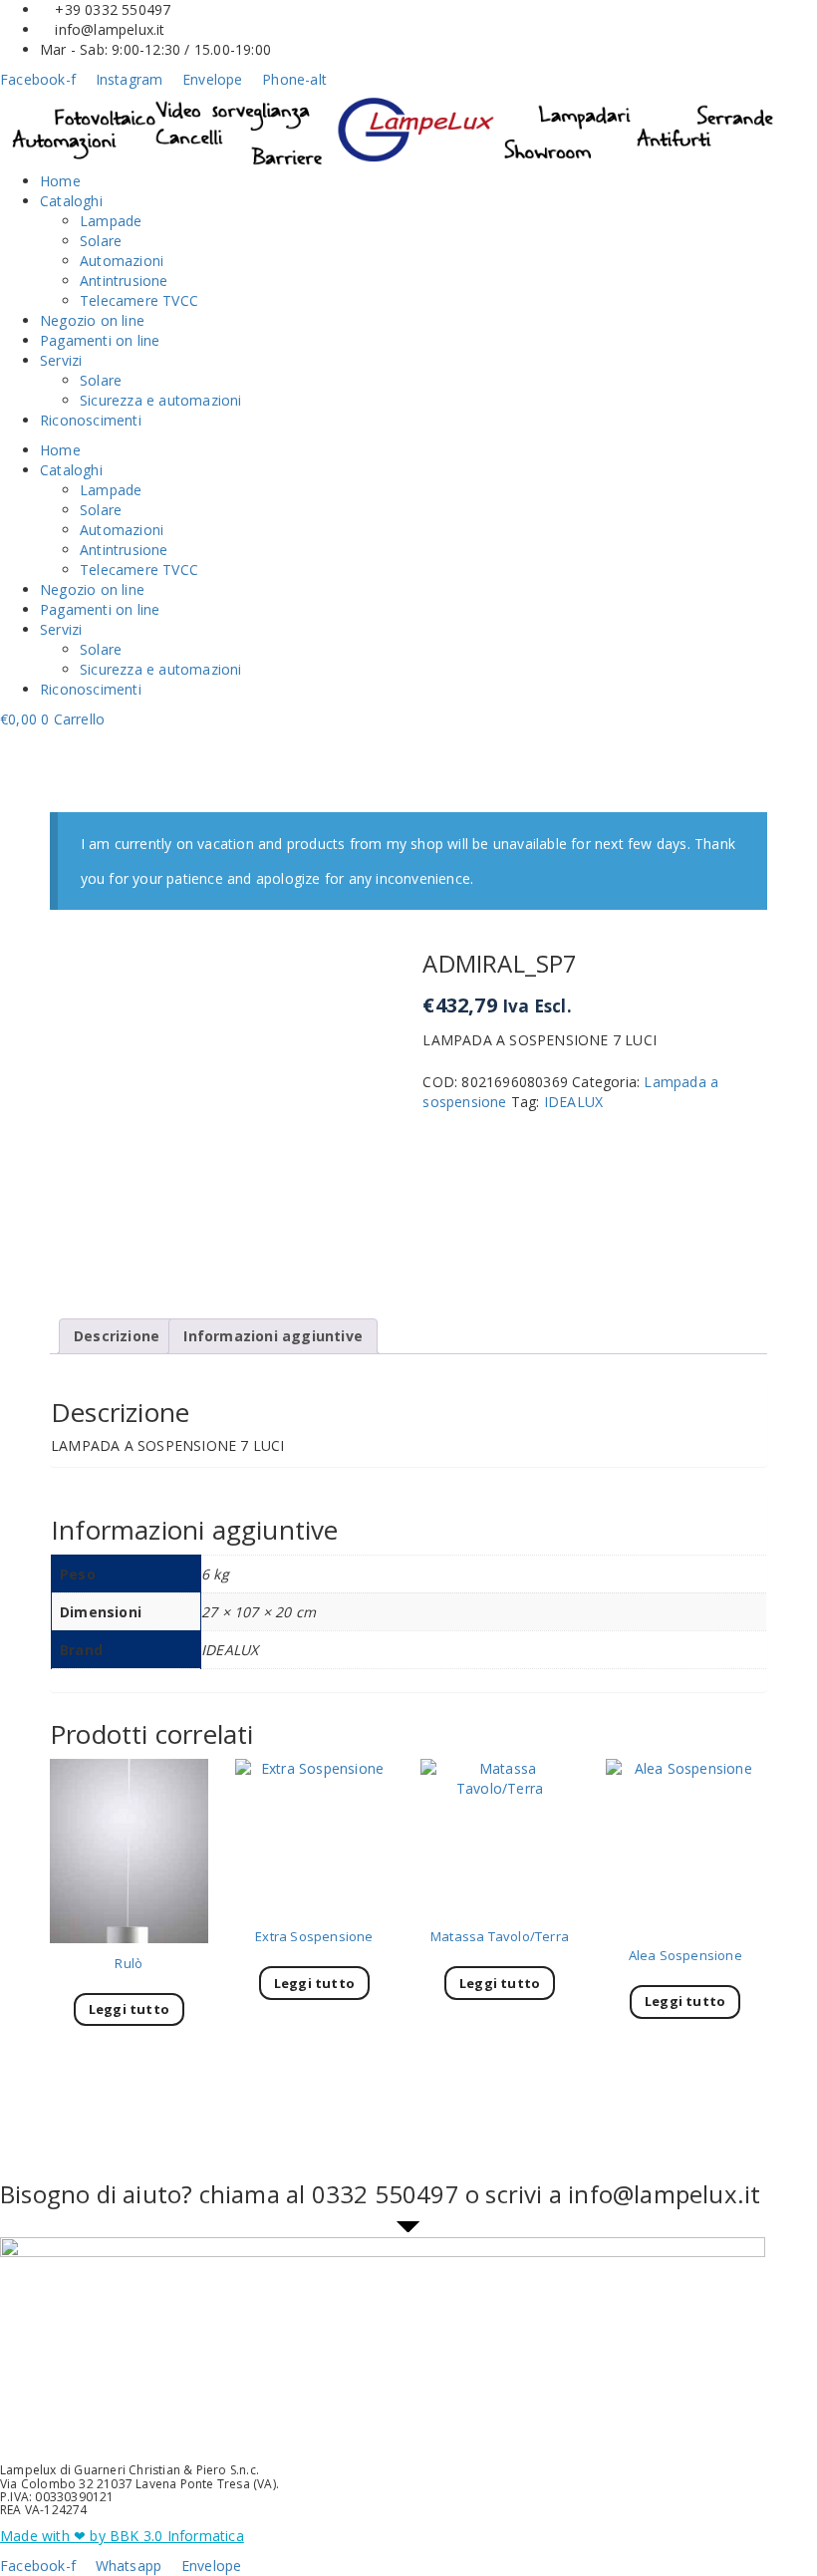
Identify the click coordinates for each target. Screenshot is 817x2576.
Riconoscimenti (91, 420)
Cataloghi (71, 201)
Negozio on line (92, 320)
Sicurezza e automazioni (161, 400)
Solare (101, 241)
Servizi (61, 360)
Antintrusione (124, 281)
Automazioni (122, 261)
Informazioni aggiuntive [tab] (273, 1336)
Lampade (111, 221)
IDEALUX (573, 1102)
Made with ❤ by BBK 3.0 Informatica (122, 2536)
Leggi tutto (129, 2009)
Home (60, 181)
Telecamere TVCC (139, 300)
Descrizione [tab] (117, 1336)
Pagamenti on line (100, 340)
